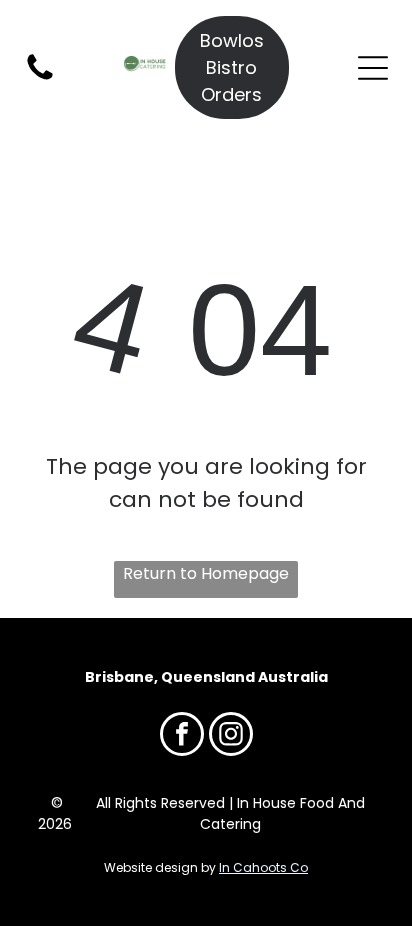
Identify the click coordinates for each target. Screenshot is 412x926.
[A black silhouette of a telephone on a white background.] (40, 78)
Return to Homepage (206, 573)
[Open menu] (373, 68)
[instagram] (231, 736)
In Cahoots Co (263, 867)
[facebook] (182, 736)
